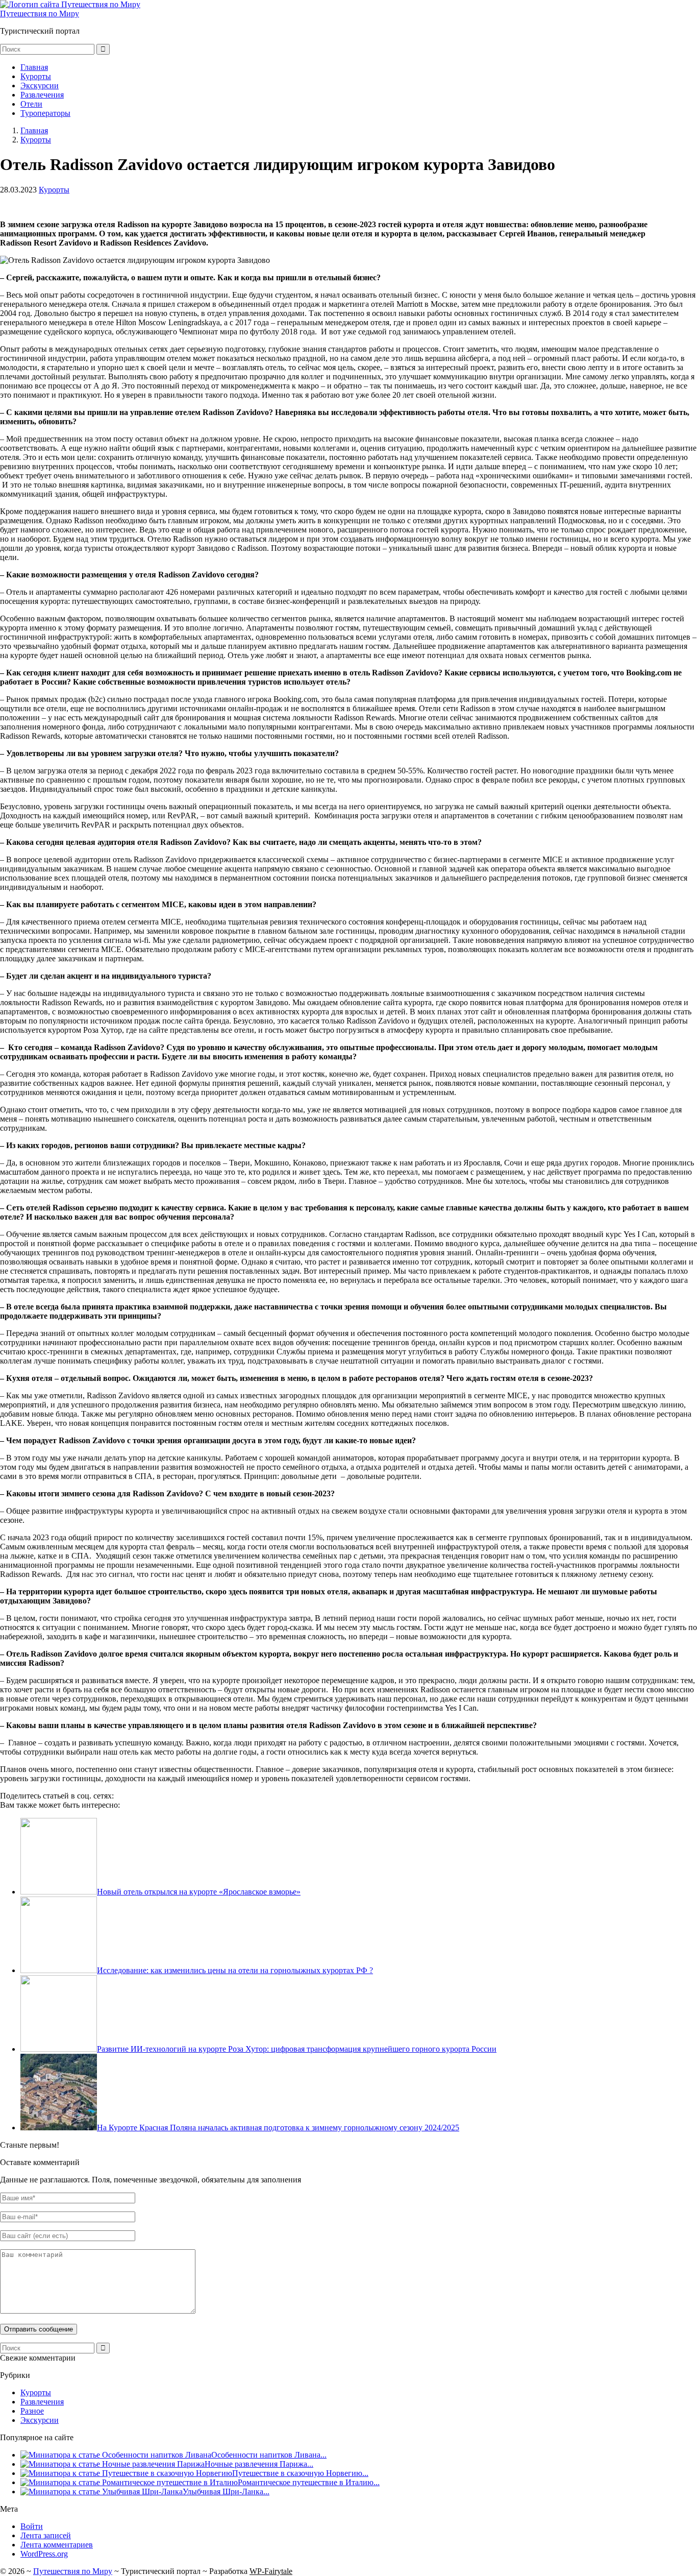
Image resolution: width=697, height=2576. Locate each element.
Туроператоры (45, 113)
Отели (31, 104)
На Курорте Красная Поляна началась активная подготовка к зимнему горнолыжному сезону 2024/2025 (278, 2128)
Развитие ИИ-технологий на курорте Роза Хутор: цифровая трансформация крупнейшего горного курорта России (297, 2049)
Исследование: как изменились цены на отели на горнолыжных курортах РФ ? (235, 1970)
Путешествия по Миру (40, 14)
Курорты (36, 76)
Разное (32, 2411)
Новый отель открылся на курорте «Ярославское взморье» (199, 1892)
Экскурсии (40, 86)
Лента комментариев (57, 2545)
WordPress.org (44, 2554)
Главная (34, 67)
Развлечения (42, 95)
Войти (32, 2526)
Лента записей (46, 2535)
